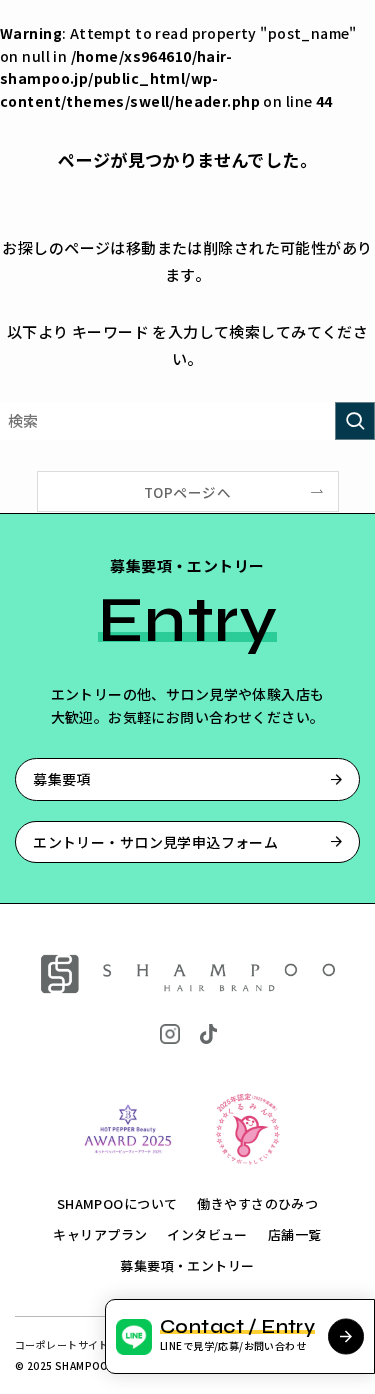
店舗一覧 (295, 1234)
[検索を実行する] (355, 421)
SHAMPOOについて (117, 1203)
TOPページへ (187, 492)
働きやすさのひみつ (257, 1203)
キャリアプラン (100, 1234)
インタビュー (207, 1234)
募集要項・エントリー (187, 1265)
